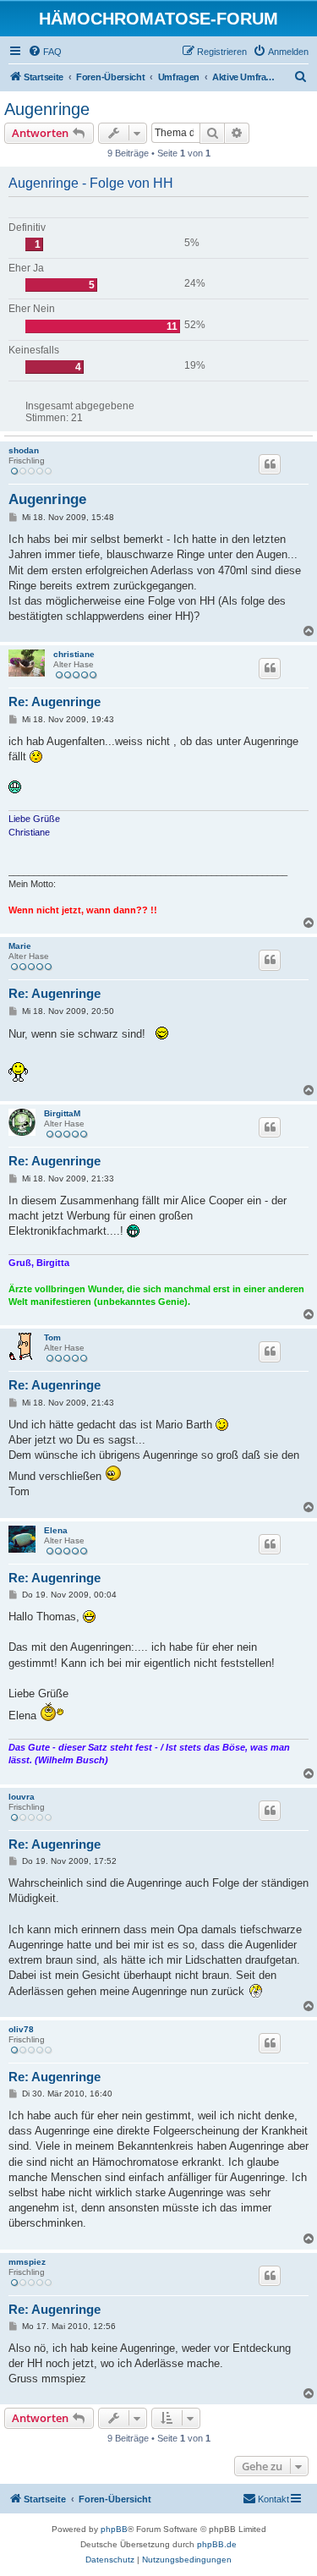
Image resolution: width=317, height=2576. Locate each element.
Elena (56, 1530)
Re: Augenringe (55, 702)
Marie (20, 946)
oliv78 (21, 2029)
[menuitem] (45, 52)
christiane (74, 654)
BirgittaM (62, 1113)
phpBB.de (217, 2544)
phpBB (114, 2529)
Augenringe (47, 109)
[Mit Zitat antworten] (270, 464)
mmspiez (27, 2262)
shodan (24, 450)
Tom (52, 1337)
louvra (22, 1797)
